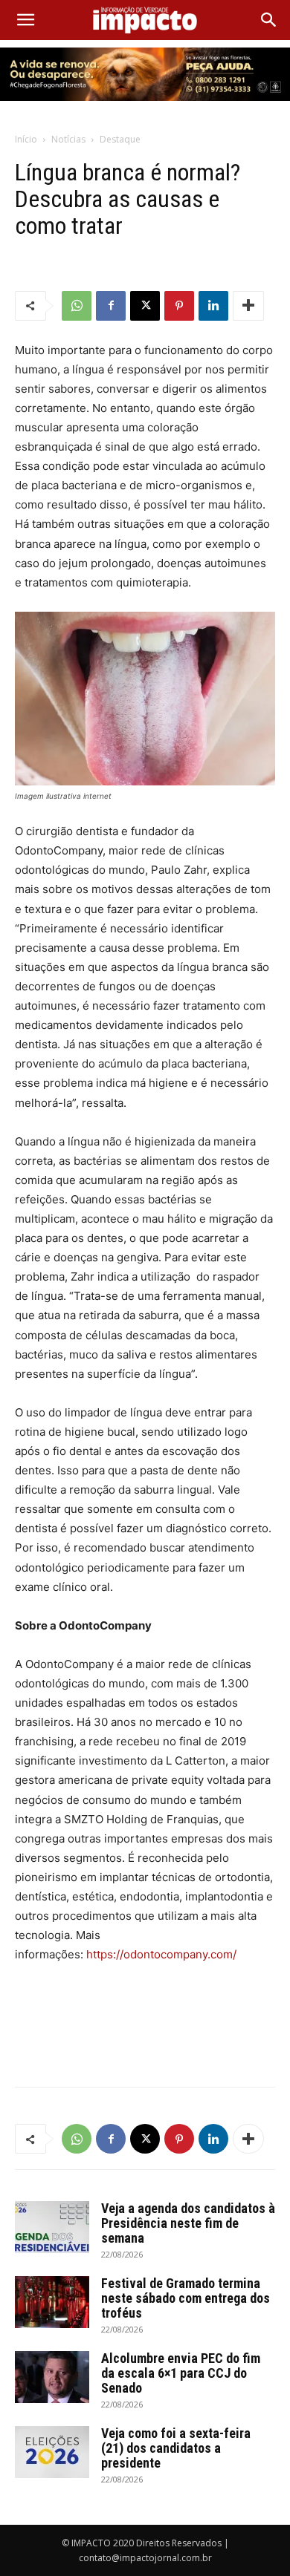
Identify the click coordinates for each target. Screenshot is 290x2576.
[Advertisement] (145, 2041)
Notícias (68, 139)
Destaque (120, 139)
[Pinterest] (179, 306)
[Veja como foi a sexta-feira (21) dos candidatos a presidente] (52, 2452)
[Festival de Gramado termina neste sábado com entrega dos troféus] (52, 2302)
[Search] (269, 20)
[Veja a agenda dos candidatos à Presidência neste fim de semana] (52, 2227)
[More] (248, 306)
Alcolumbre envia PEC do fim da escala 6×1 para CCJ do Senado (181, 2373)
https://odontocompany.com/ (161, 1954)
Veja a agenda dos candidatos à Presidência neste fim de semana (188, 2223)
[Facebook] (111, 306)
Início (26, 139)
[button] (25, 20)
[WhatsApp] (77, 306)
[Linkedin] (213, 306)
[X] (145, 306)
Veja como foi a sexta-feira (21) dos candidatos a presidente (176, 2448)
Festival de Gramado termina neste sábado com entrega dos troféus (186, 2298)
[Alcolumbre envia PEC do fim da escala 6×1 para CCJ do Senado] (52, 2377)
